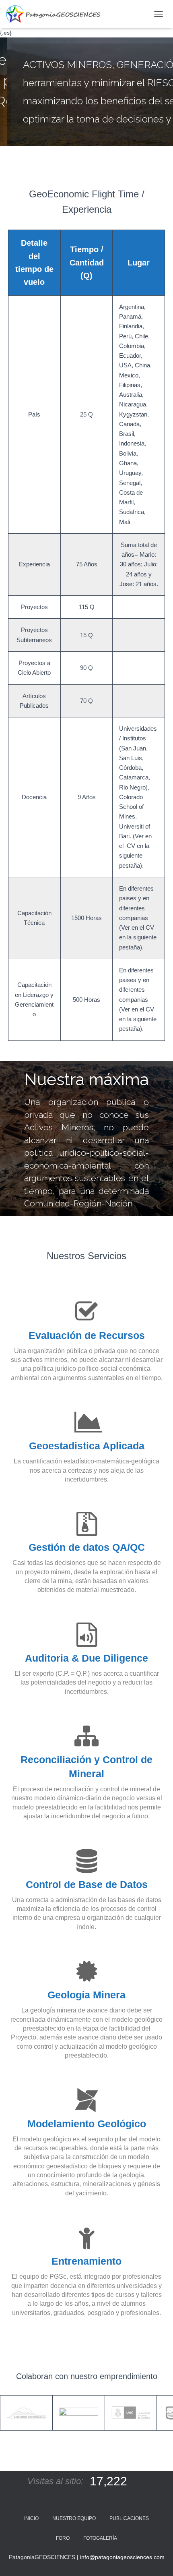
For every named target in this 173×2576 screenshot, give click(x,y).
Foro (63, 2538)
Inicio (31, 2518)
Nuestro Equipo (74, 2518)
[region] (86, 92)
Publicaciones (129, 2518)
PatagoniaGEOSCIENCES (42, 2557)
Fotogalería (100, 2538)
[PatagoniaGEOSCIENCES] (56, 14)
